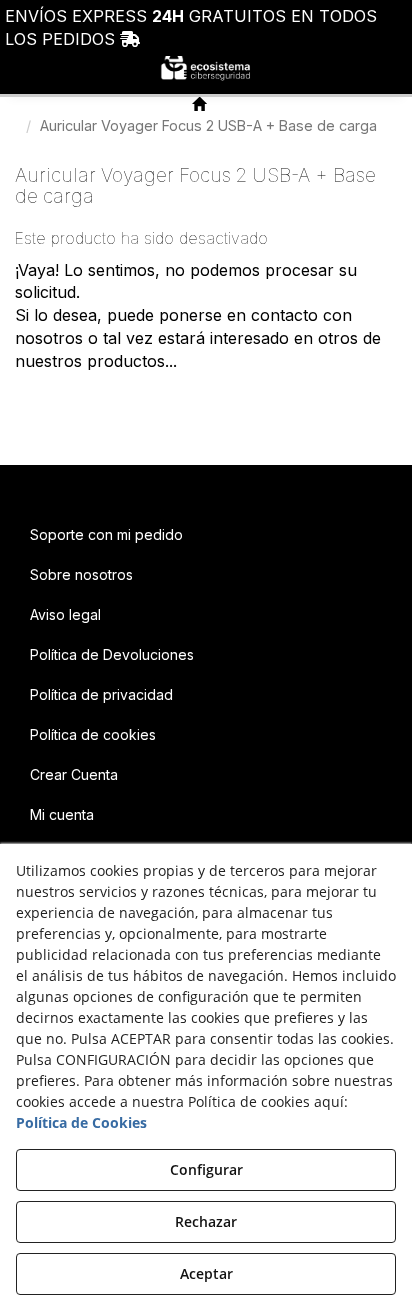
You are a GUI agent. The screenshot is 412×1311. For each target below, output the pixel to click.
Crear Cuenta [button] (74, 774)
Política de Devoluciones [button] (112, 654)
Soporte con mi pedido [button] (106, 534)
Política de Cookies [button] (81, 1122)
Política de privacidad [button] (101, 694)
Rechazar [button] (206, 1221)
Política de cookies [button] (93, 734)
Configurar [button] (206, 1169)
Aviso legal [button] (65, 614)
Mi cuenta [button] (62, 814)
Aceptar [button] (206, 1273)
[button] (206, 67)
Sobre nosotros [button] (81, 574)
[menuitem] (206, 535)
